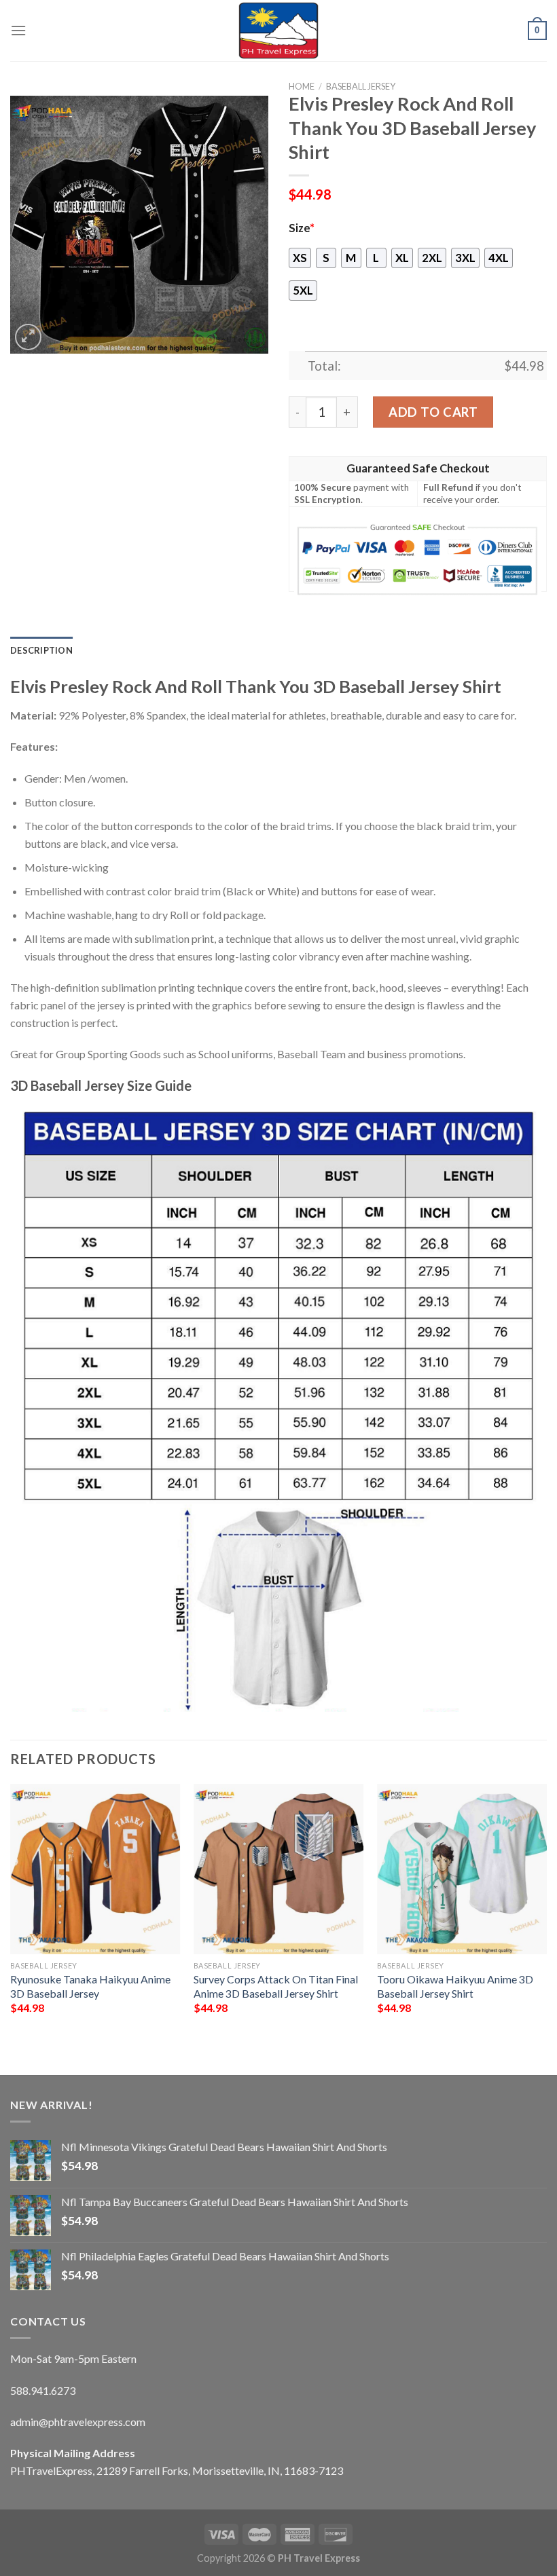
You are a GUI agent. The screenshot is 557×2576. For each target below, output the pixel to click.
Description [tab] (41, 650)
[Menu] (18, 30)
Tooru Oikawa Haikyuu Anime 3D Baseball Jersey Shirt (455, 1986)
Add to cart (433, 412)
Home (302, 86)
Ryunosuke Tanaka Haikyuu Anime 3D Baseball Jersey (90, 1986)
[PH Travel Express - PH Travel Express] (278, 31)
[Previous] (11, 1918)
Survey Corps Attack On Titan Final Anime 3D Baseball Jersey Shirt (276, 1986)
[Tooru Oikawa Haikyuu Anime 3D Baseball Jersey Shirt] (462, 1869)
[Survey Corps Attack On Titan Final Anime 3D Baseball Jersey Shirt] (278, 1869)
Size (302, 228)
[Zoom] (28, 337)
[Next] (546, 1918)
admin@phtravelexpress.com (78, 2422)
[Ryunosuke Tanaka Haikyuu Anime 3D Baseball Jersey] (95, 1869)
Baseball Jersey (361, 86)
